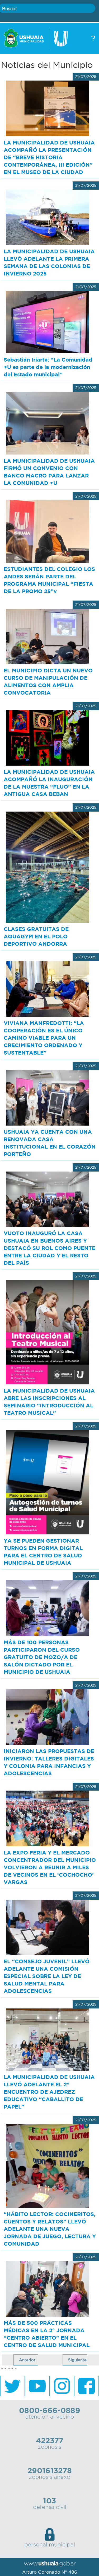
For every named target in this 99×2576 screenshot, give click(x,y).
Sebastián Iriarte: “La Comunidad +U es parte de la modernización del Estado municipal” (48, 367)
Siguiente (77, 2360)
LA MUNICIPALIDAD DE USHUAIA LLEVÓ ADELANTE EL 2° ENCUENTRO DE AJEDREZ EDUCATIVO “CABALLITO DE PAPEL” (49, 2092)
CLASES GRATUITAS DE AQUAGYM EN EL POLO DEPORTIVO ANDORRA (36, 936)
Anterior (27, 2360)
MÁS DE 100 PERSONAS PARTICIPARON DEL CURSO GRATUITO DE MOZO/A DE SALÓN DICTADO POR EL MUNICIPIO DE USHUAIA (42, 1657)
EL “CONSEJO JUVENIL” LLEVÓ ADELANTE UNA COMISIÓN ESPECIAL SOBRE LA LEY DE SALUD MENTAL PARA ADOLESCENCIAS (47, 1976)
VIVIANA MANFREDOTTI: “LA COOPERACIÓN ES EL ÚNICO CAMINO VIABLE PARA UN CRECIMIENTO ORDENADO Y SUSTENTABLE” (44, 1038)
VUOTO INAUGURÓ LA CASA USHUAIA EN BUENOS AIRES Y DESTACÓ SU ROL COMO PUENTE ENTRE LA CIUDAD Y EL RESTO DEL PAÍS (49, 1248)
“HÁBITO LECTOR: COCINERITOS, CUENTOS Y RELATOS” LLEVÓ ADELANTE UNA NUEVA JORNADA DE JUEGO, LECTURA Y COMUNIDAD (50, 2229)
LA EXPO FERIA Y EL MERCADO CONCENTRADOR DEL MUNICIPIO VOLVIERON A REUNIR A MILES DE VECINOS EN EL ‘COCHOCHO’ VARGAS (50, 1867)
